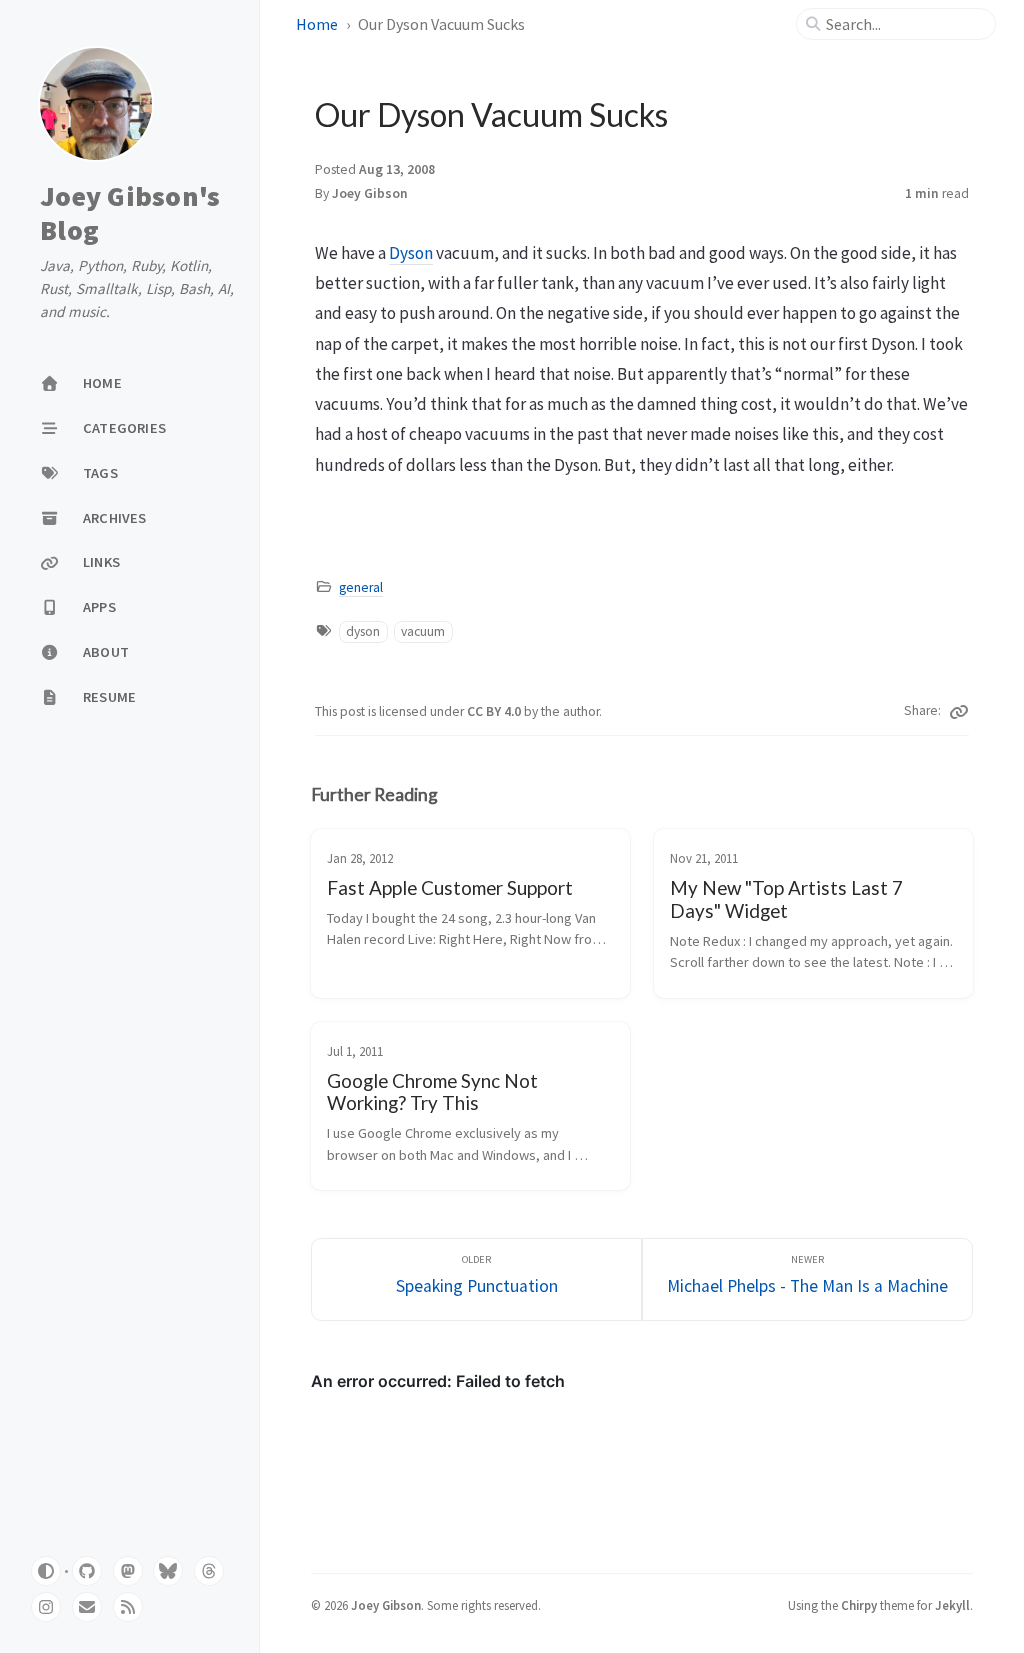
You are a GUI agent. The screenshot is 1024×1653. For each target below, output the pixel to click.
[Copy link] (959, 712)
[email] (87, 1607)
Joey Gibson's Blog (130, 213)
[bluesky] (168, 1571)
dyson (363, 631)
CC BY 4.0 (495, 711)
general (361, 587)
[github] (87, 1571)
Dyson (411, 253)
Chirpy (859, 1605)
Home (317, 24)
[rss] (128, 1607)
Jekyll (952, 1605)
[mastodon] (128, 1571)
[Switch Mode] (46, 1571)
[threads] (209, 1571)
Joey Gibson (370, 193)
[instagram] (46, 1607)
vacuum (423, 631)
